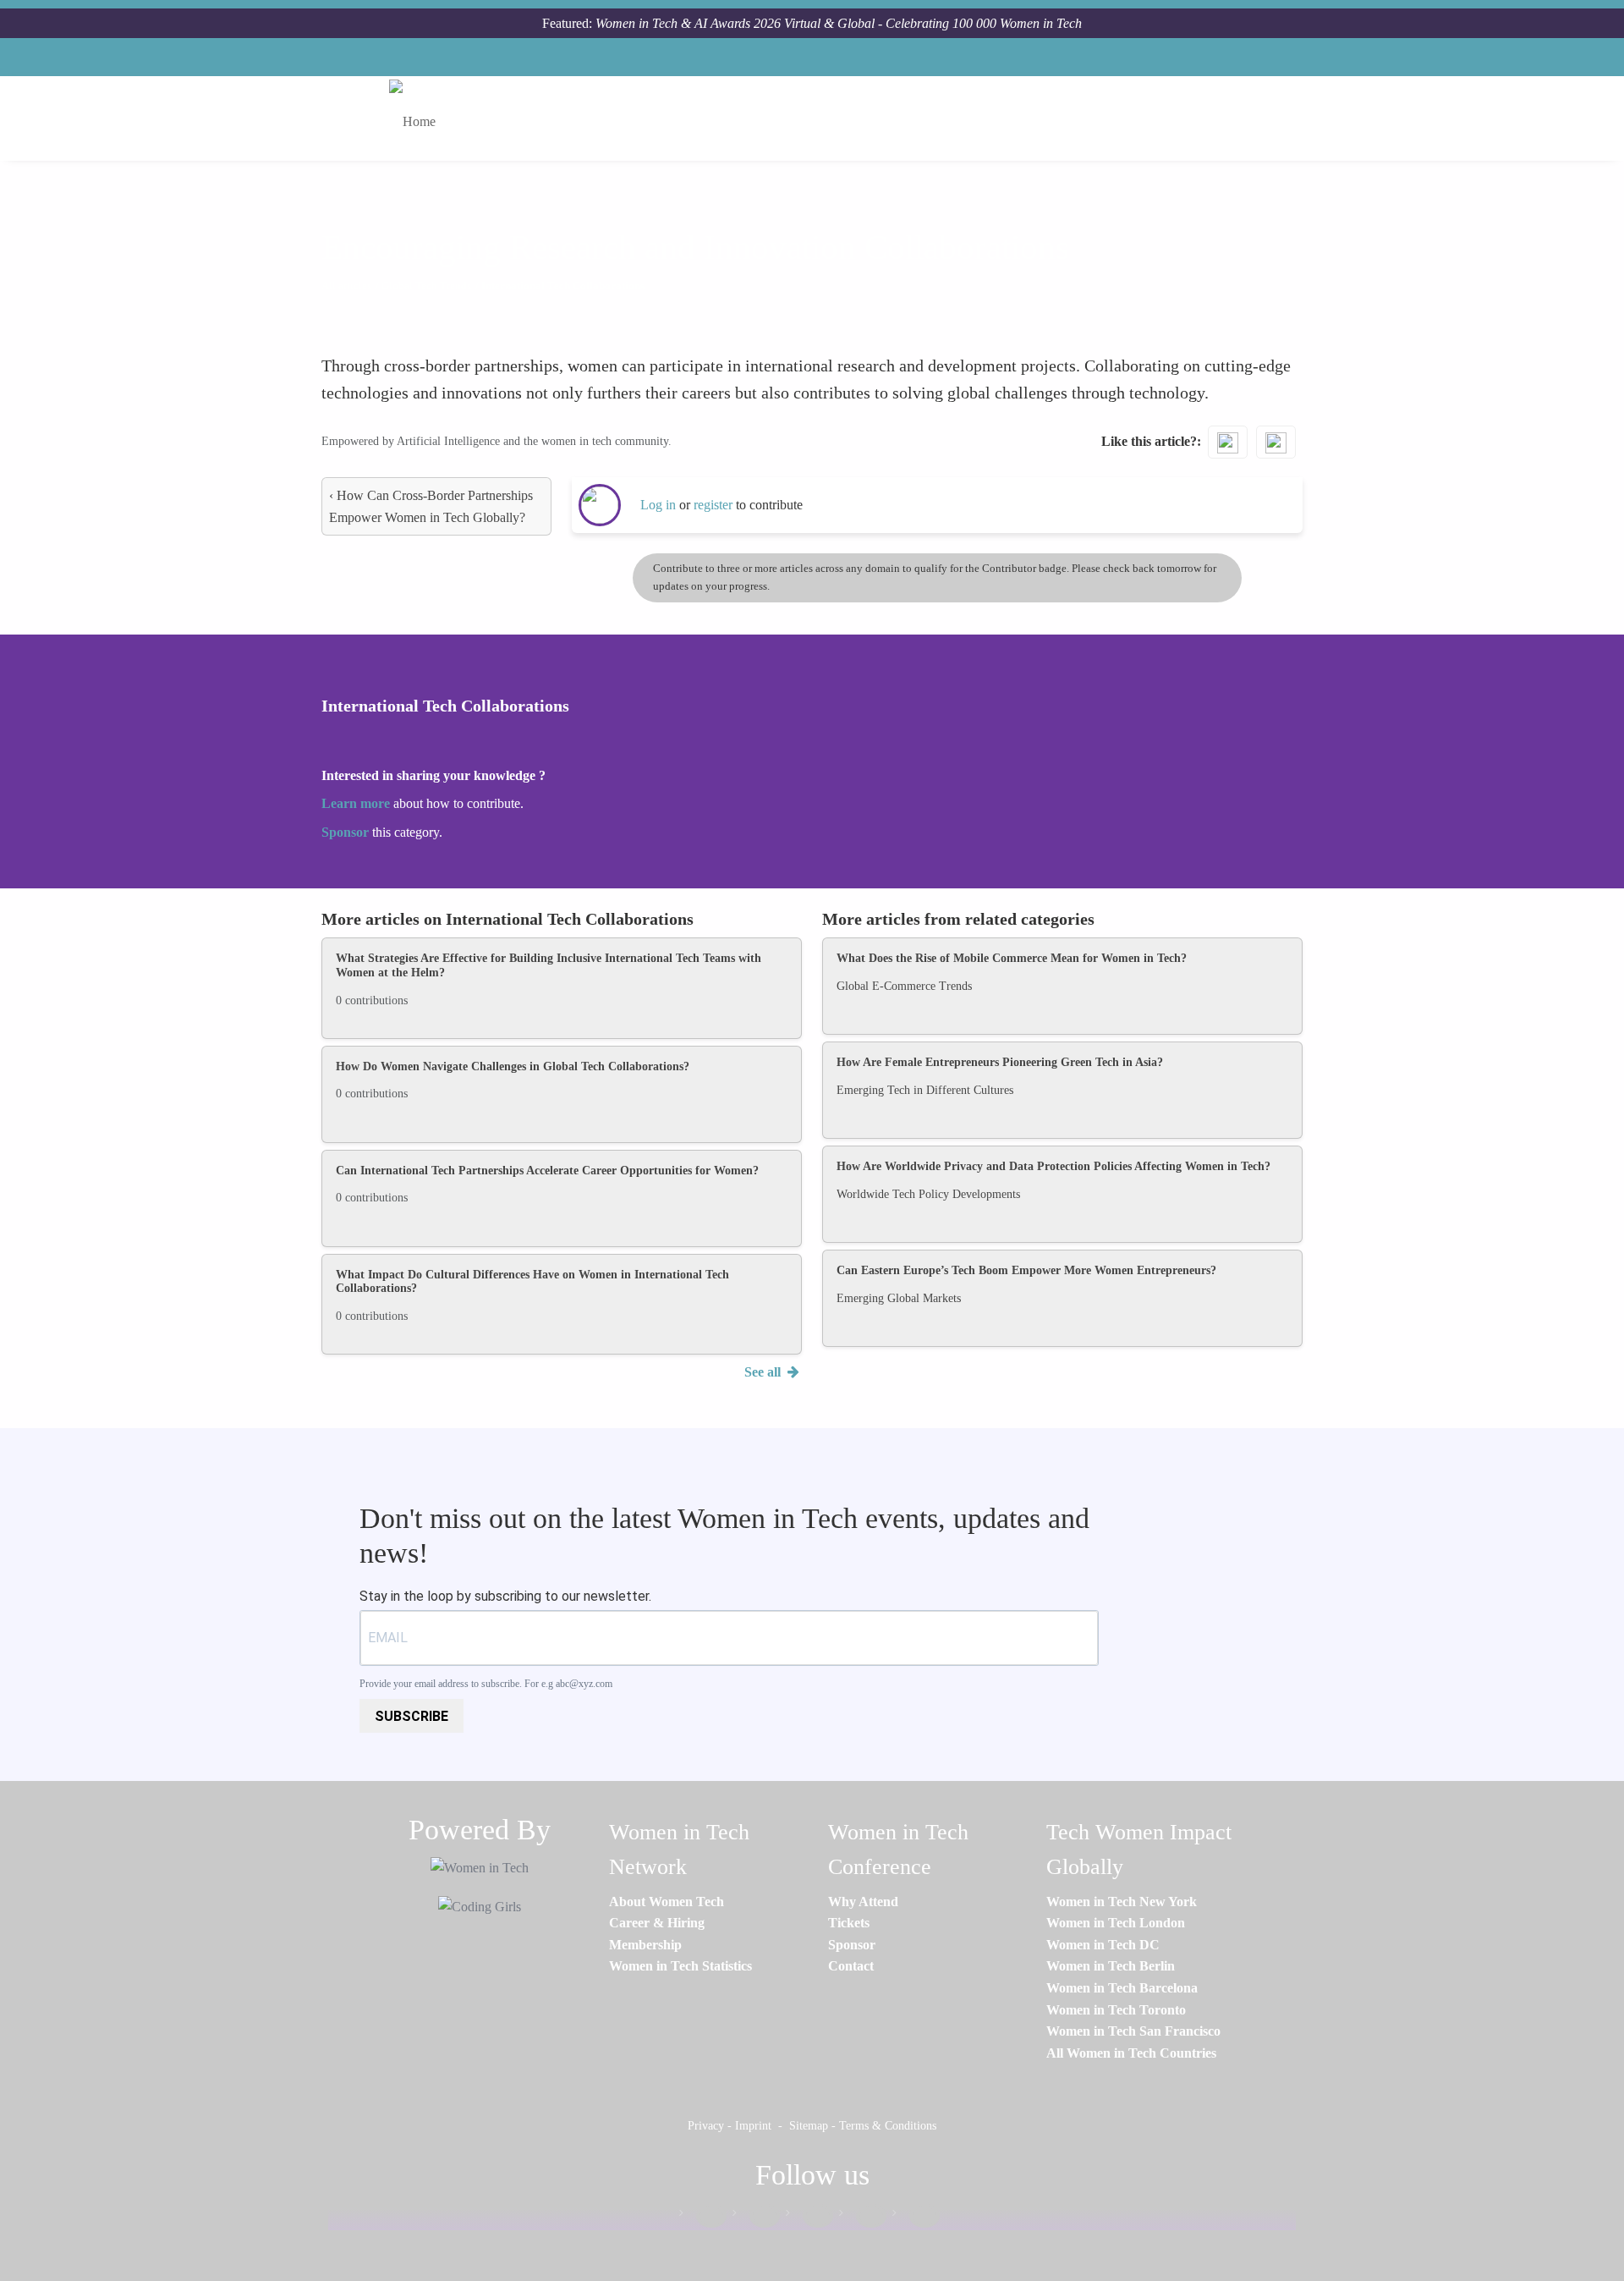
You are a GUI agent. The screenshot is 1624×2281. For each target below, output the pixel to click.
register (715, 505)
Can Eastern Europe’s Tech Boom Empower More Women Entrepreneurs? (1026, 1270)
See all (764, 1372)
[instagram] (809, 2216)
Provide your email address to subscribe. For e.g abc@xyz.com (486, 1684)
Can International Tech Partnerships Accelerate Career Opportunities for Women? (547, 1171)
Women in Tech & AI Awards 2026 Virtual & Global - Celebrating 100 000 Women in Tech (839, 23)
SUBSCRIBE (411, 1716)
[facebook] (703, 2216)
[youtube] (916, 2216)
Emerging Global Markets (899, 1298)
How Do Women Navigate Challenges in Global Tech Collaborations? (513, 1066)
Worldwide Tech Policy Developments (928, 1194)
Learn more (356, 803)
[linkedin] (756, 2216)
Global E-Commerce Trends (904, 986)
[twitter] (863, 2216)
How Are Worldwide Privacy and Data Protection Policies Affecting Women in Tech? (1053, 1166)
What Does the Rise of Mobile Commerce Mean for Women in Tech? (1012, 958)
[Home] (419, 118)
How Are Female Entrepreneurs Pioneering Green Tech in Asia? (1000, 1062)
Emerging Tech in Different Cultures (925, 1090)
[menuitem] (667, 1902)
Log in (658, 505)
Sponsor (347, 832)
